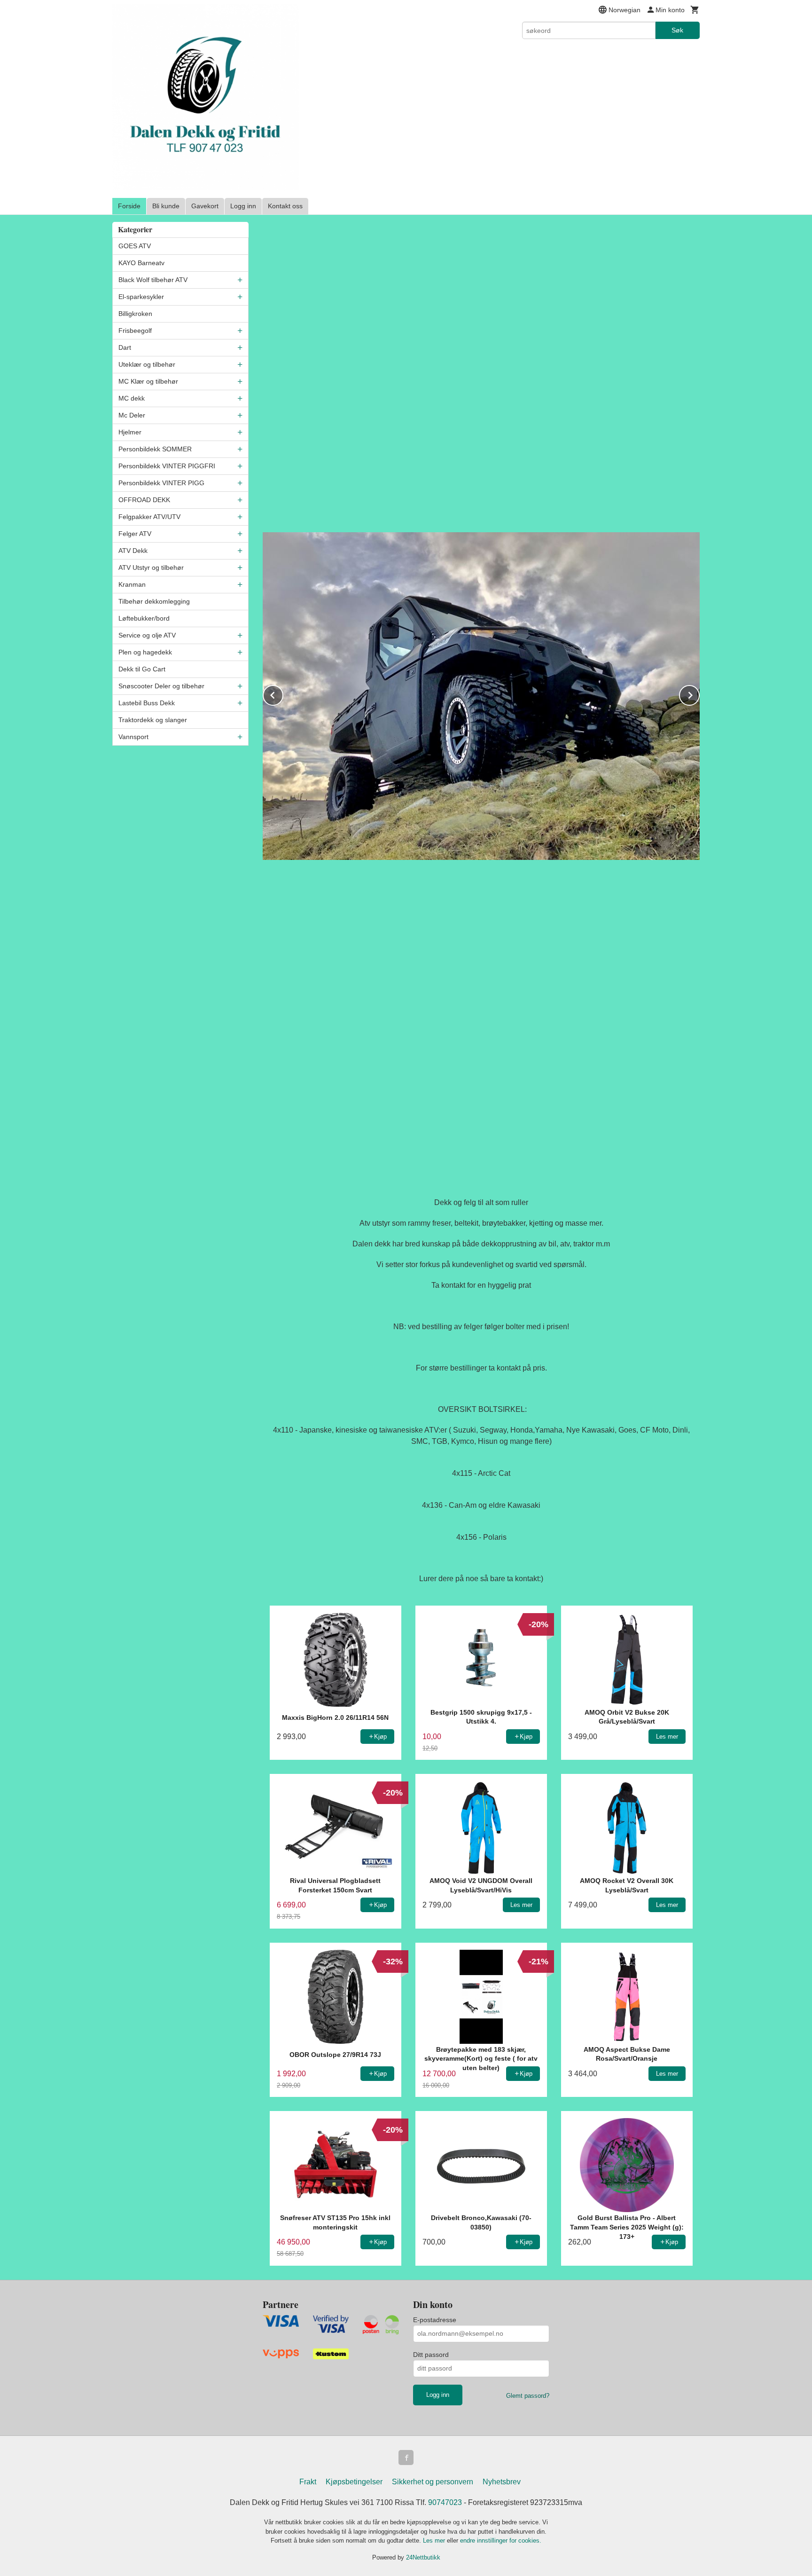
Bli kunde (166, 206)
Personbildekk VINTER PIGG (161, 483)
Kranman (132, 584)
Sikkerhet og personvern (433, 2482)
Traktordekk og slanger (153, 720)
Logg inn (243, 206)
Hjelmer (130, 432)
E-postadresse (435, 2320)
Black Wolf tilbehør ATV (153, 280)
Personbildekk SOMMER (155, 449)
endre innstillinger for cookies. (501, 2541)
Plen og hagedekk (145, 652)
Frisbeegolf (135, 331)
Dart (125, 347)
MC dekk (132, 398)
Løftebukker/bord (144, 618)
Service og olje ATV (147, 635)
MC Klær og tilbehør (148, 381)
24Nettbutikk (423, 2557)
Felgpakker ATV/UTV (149, 517)
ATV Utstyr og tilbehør (151, 567)
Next (699, 694)
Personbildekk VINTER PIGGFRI (167, 466)
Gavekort (205, 206)
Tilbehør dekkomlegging (154, 601)
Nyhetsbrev (502, 2482)
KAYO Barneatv (141, 263)
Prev (283, 694)
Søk (677, 30)
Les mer (435, 2541)
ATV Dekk (133, 551)
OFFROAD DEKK (144, 500)
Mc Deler (132, 415)
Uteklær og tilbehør (147, 364)
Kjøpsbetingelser (354, 2482)
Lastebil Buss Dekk (147, 703)
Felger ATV (135, 534)
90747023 (445, 2502)
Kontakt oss (285, 206)
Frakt (308, 2482)
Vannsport (133, 737)
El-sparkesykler (141, 297)
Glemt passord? (528, 2396)
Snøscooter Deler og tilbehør (161, 686)
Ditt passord (431, 2355)
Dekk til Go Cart (142, 669)
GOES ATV (135, 246)
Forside (129, 206)
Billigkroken (135, 314)
